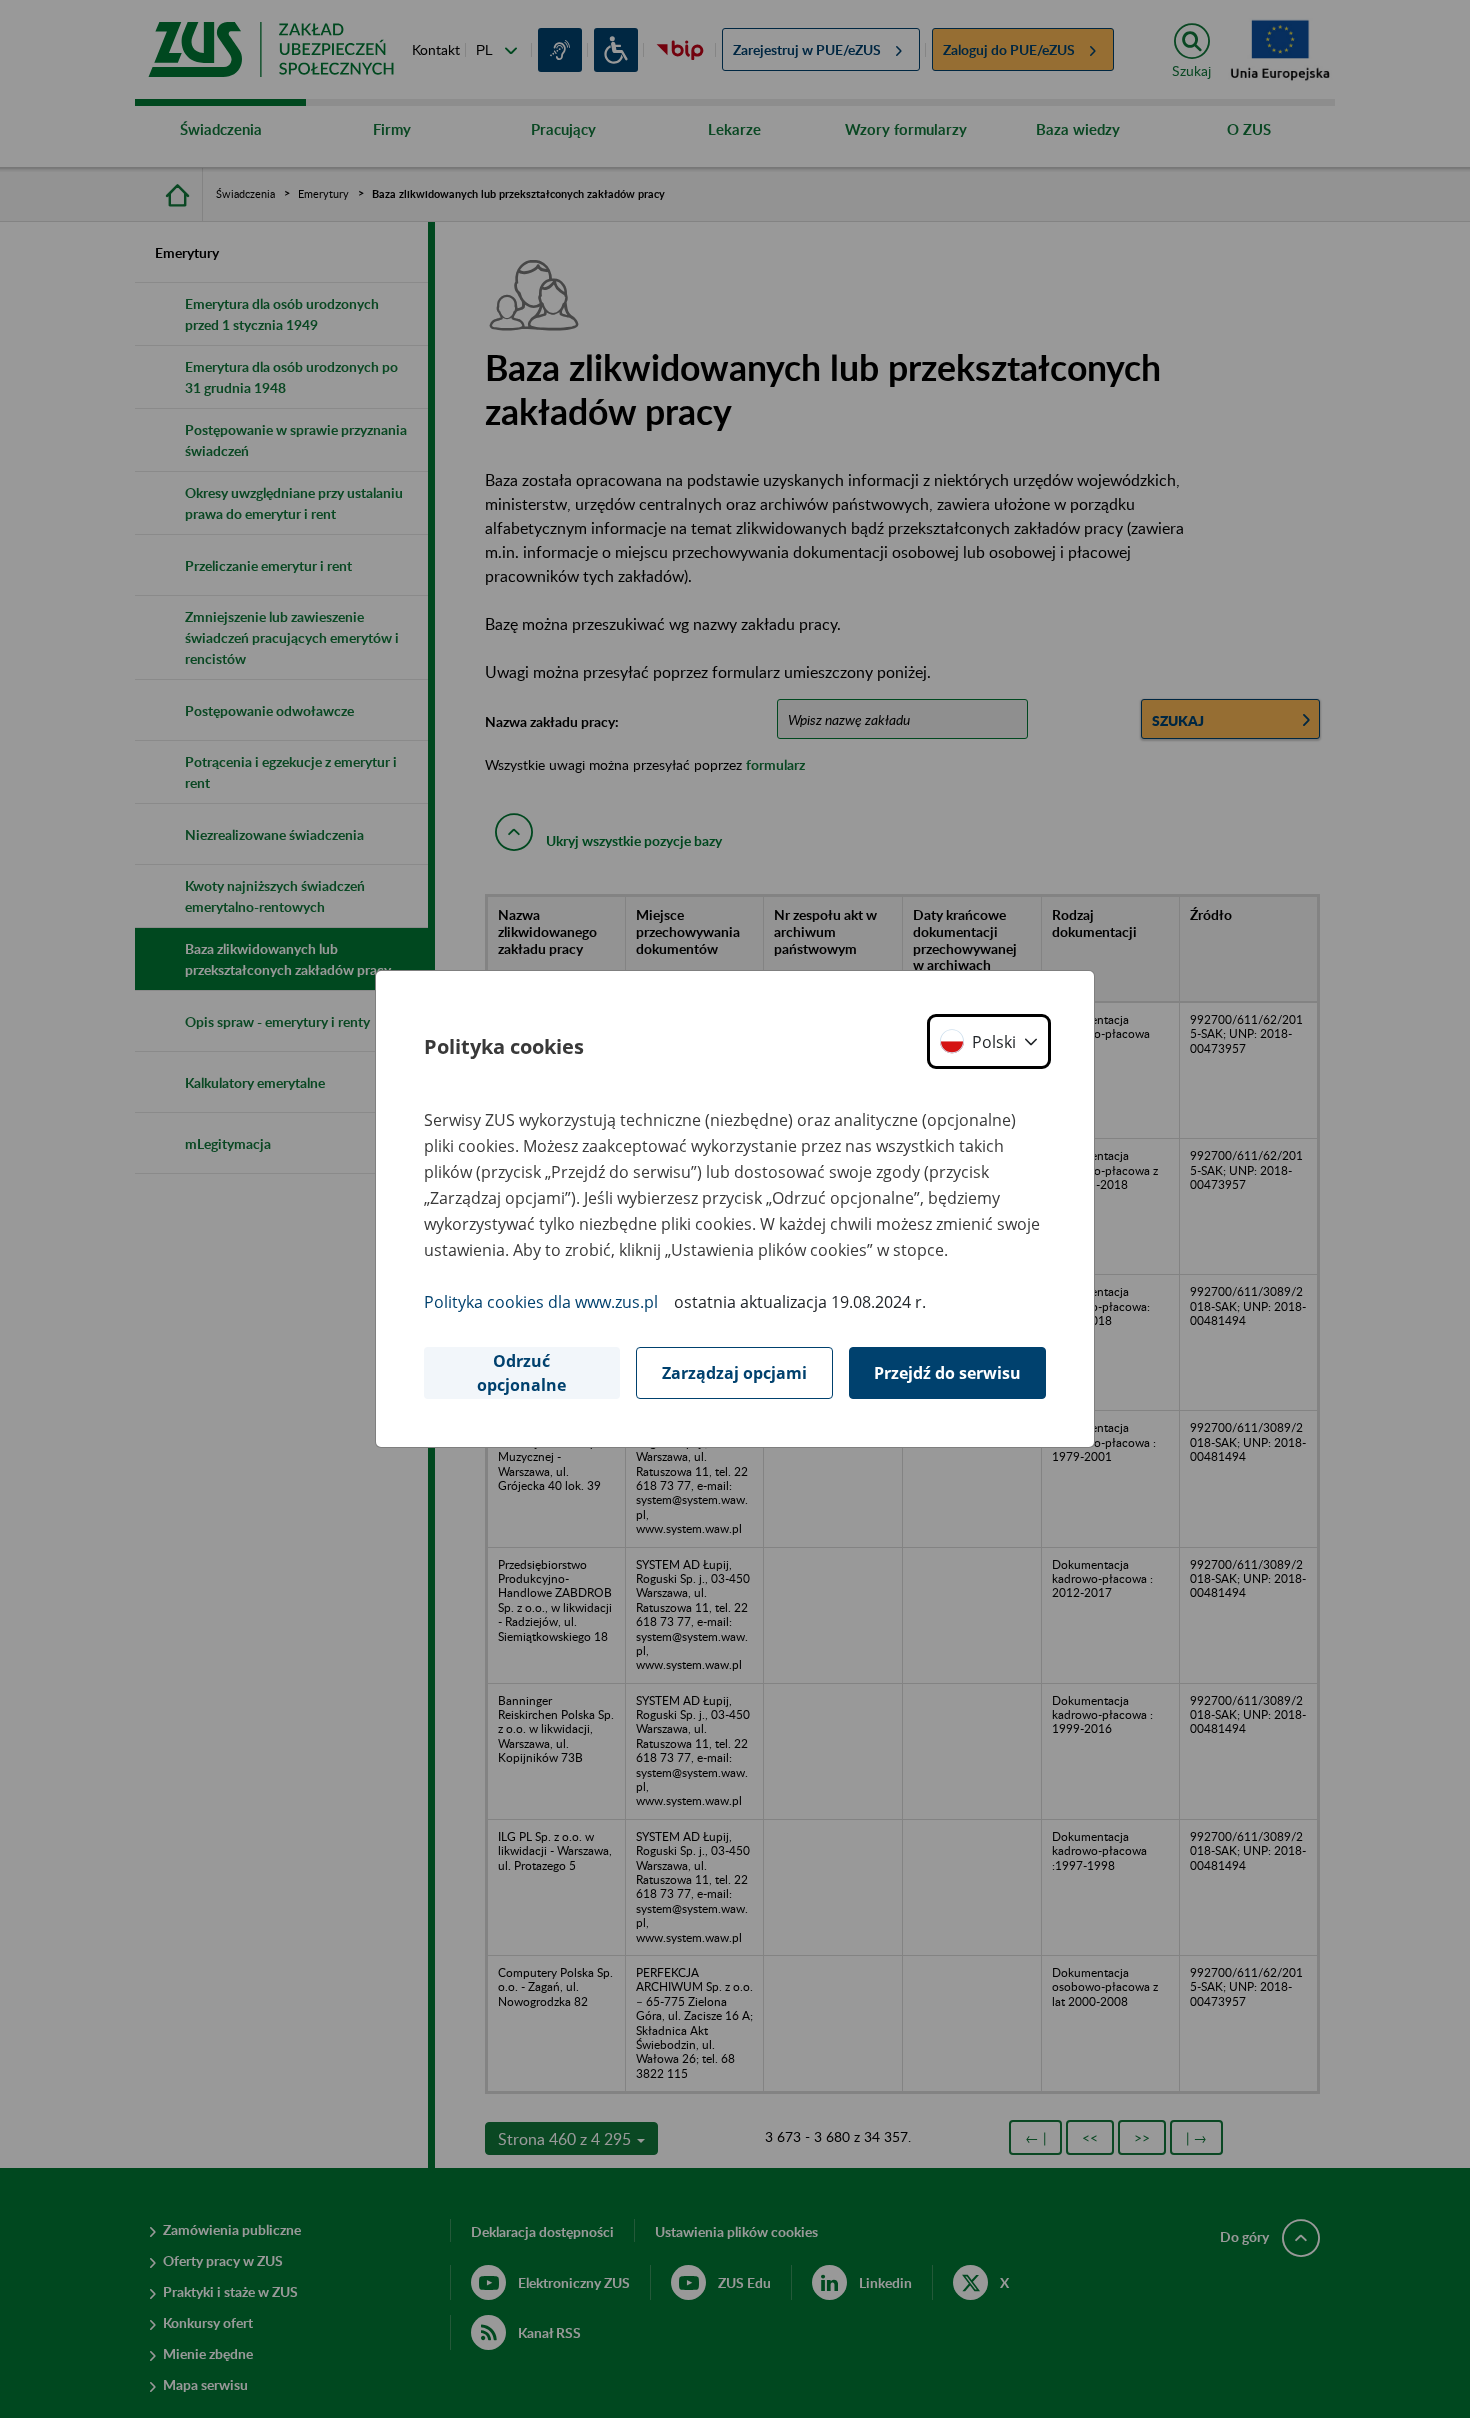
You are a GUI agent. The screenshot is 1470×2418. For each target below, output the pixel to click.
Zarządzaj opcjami (734, 1373)
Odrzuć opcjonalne (521, 1373)
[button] (989, 1041)
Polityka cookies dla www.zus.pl (541, 1302)
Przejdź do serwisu (947, 1373)
